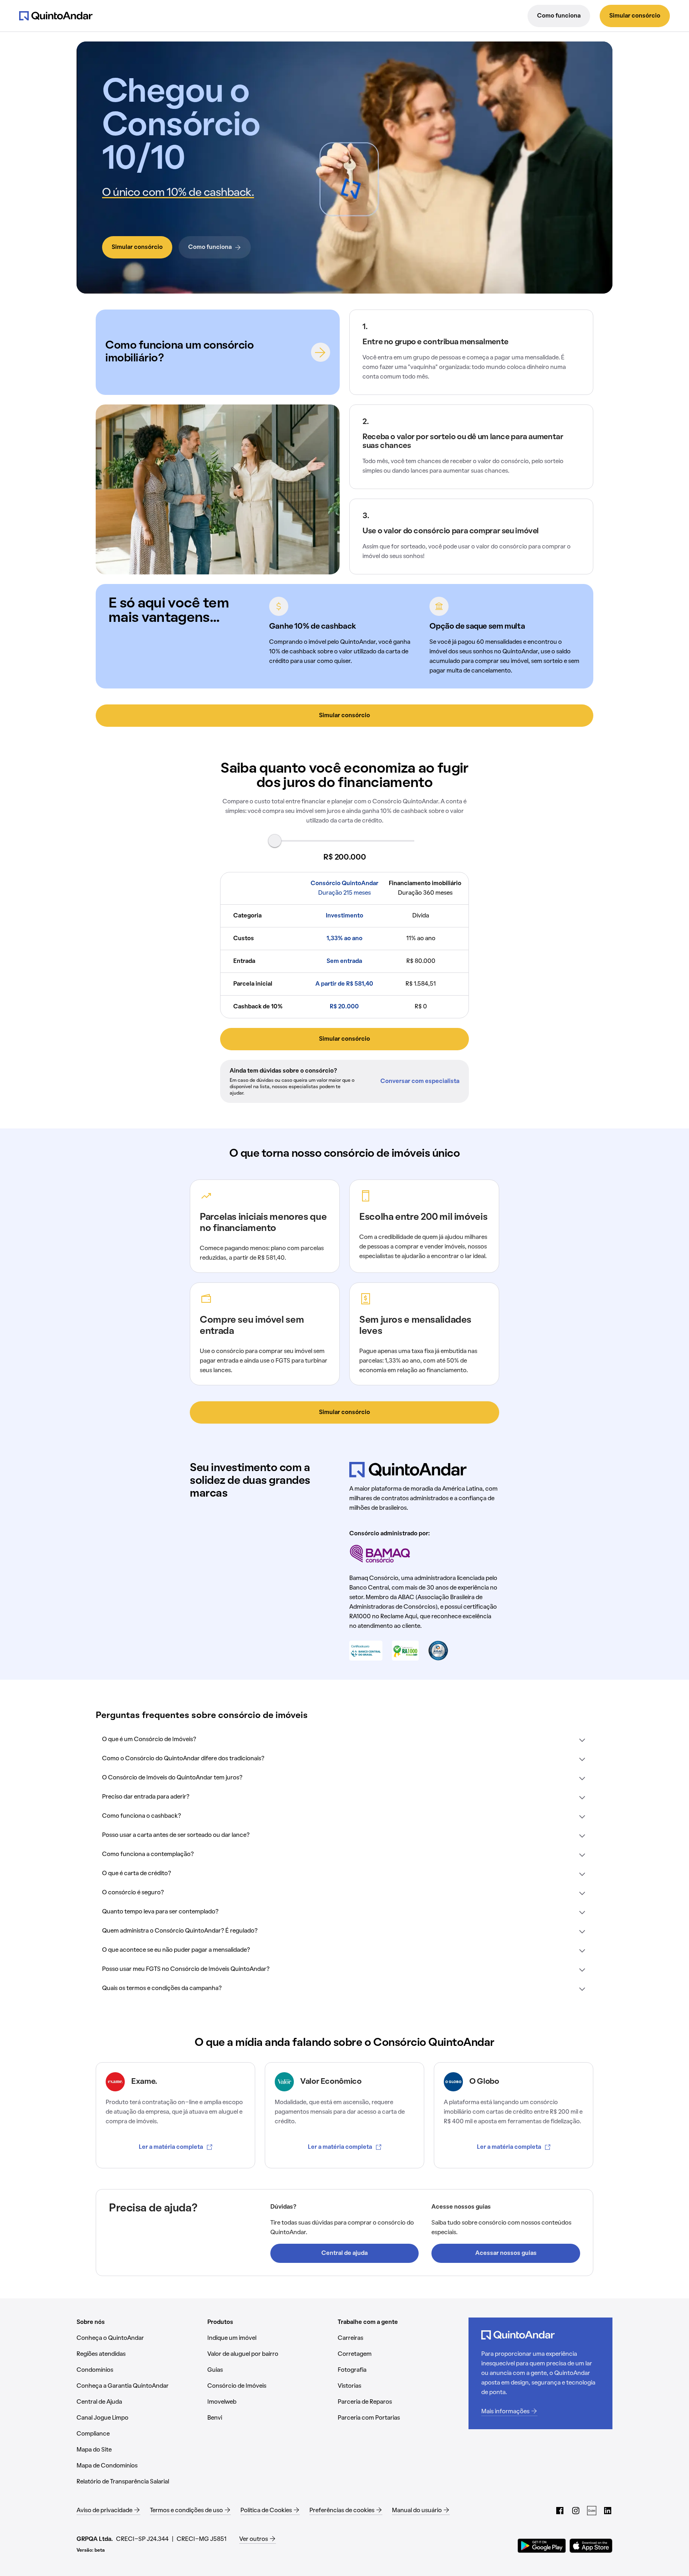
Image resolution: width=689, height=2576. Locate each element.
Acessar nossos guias (506, 2253)
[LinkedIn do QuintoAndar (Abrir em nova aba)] (608, 2511)
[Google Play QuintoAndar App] (542, 2546)
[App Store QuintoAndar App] (591, 2546)
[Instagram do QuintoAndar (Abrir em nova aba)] (576, 2511)
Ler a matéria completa (171, 2147)
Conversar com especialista (420, 1081)
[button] (344, 1740)
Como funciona (559, 16)
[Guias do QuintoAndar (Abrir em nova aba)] (592, 2511)
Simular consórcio (635, 16)
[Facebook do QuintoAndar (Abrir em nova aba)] (560, 2511)
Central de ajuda (344, 2253)
